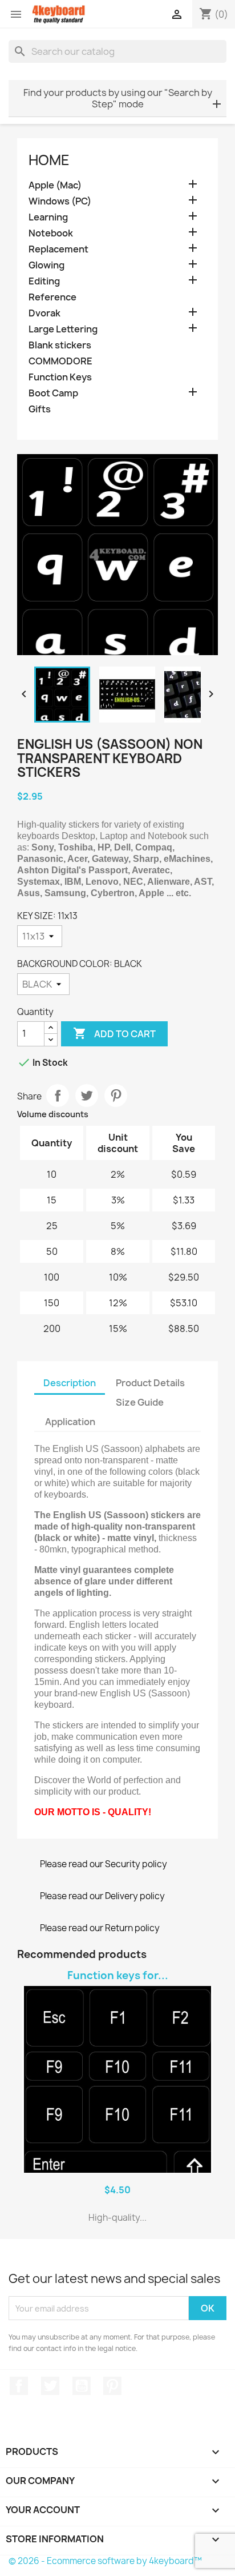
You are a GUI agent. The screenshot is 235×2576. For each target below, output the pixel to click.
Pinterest (116, 1096)
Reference (52, 297)
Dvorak (44, 313)
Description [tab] (70, 1383)
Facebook (19, 2386)
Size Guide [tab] (140, 1402)
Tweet (87, 1096)
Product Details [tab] (150, 1383)
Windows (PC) (60, 201)
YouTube (82, 2386)
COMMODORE (60, 361)
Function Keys (60, 377)
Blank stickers (60, 345)
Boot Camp (53, 393)
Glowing (46, 265)
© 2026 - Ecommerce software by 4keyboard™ (105, 2561)
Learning (48, 217)
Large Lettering (63, 329)
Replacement (58, 249)
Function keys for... (118, 1975)
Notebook (51, 233)
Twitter (50, 2386)
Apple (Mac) (55, 185)
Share (58, 1096)
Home (49, 160)
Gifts (40, 409)
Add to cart (114, 1033)
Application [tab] (70, 1422)
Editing (44, 281)
